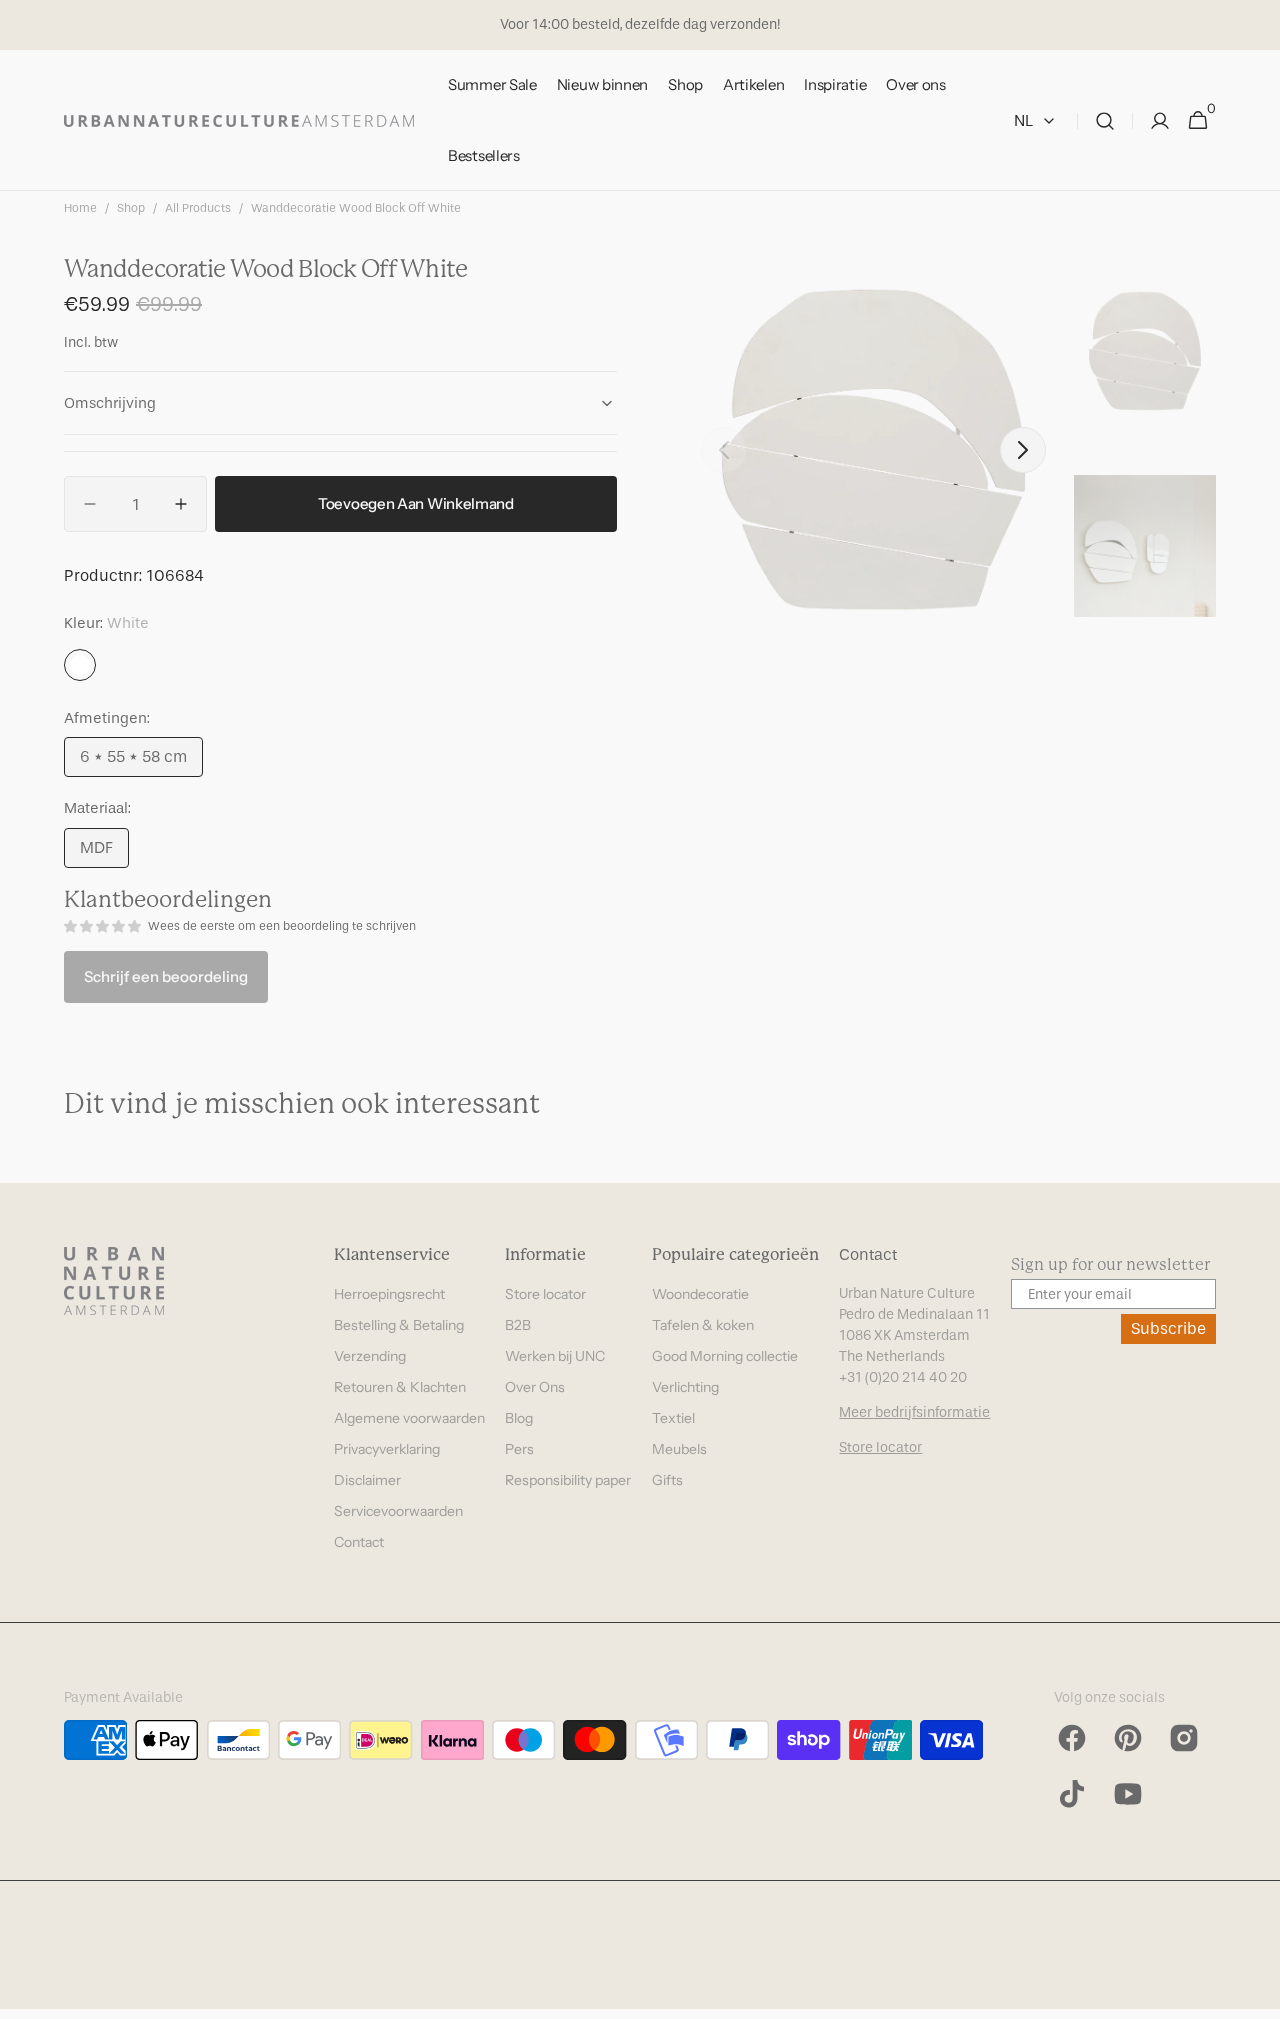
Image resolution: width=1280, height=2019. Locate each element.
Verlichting (685, 1387)
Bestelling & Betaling (399, 1325)
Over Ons (535, 1387)
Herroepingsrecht (389, 1294)
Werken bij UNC (555, 1356)
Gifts (667, 1480)
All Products (198, 208)
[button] (1105, 120)
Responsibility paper (568, 1480)
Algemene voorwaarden (409, 1418)
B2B (518, 1325)
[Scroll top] (1256, 1995)
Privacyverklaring (387, 1449)
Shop (131, 208)
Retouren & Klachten (400, 1387)
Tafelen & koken (703, 1325)
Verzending (370, 1356)
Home (80, 208)
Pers (519, 1449)
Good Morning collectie (725, 1356)
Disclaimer (367, 1480)
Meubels (679, 1449)
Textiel (673, 1418)
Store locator (545, 1294)
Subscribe (1168, 1328)
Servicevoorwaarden (398, 1511)
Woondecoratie (700, 1294)
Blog (519, 1418)
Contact (359, 1542)
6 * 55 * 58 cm (141, 762)
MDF (104, 853)
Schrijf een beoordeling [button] (166, 976)
